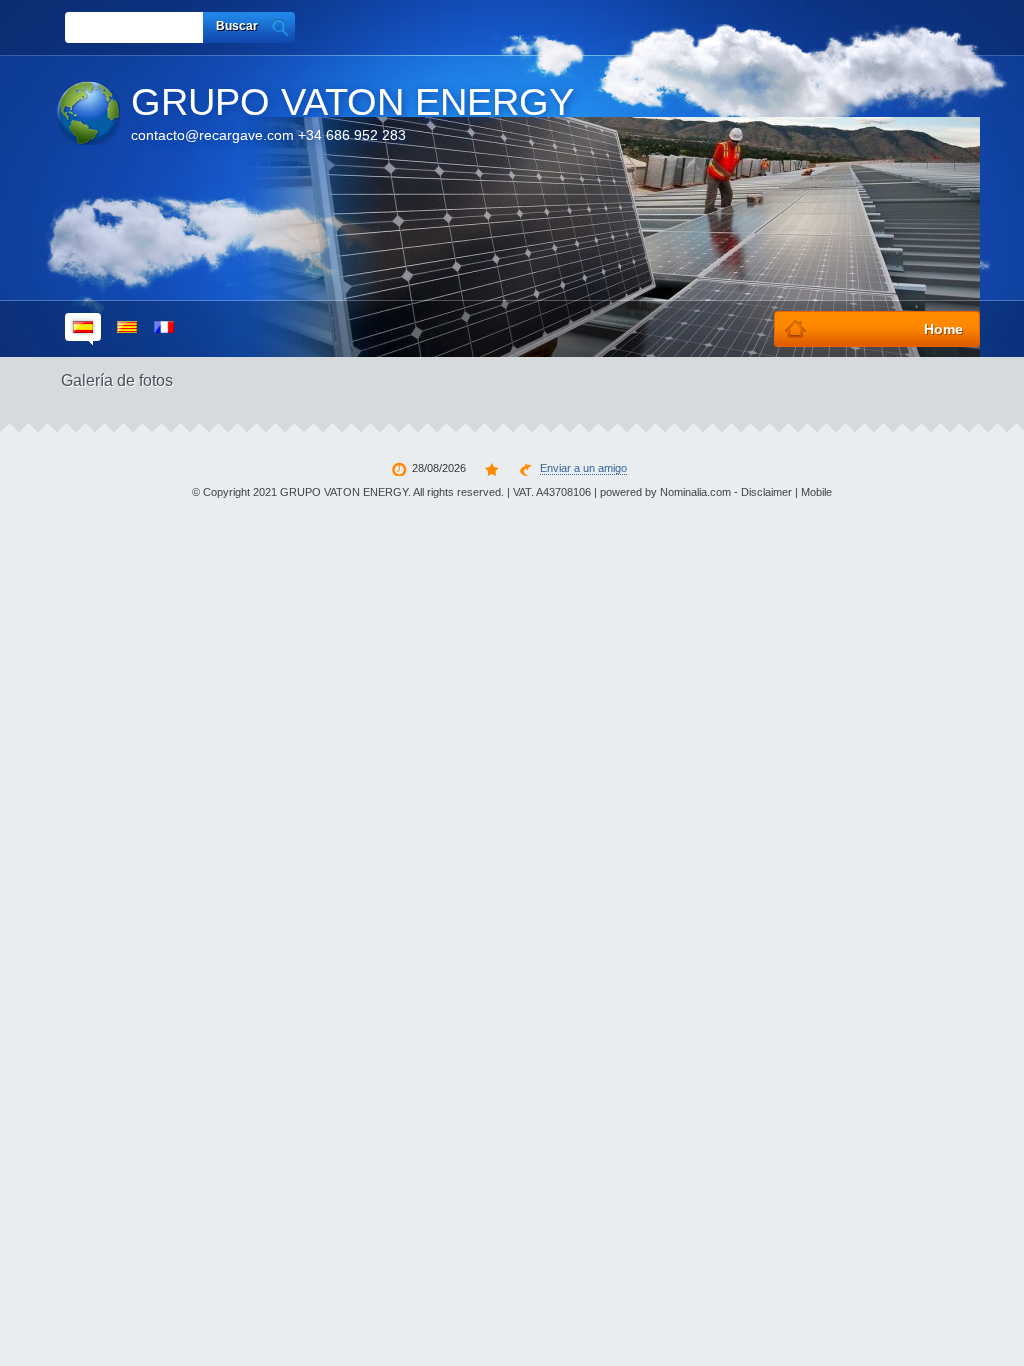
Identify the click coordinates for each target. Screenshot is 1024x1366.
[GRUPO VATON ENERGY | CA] (127, 329)
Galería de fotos (117, 380)
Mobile (816, 492)
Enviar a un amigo (583, 468)
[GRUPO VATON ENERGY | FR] (164, 329)
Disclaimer (766, 492)
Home (943, 329)
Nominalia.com (695, 492)
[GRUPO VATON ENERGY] (88, 113)
